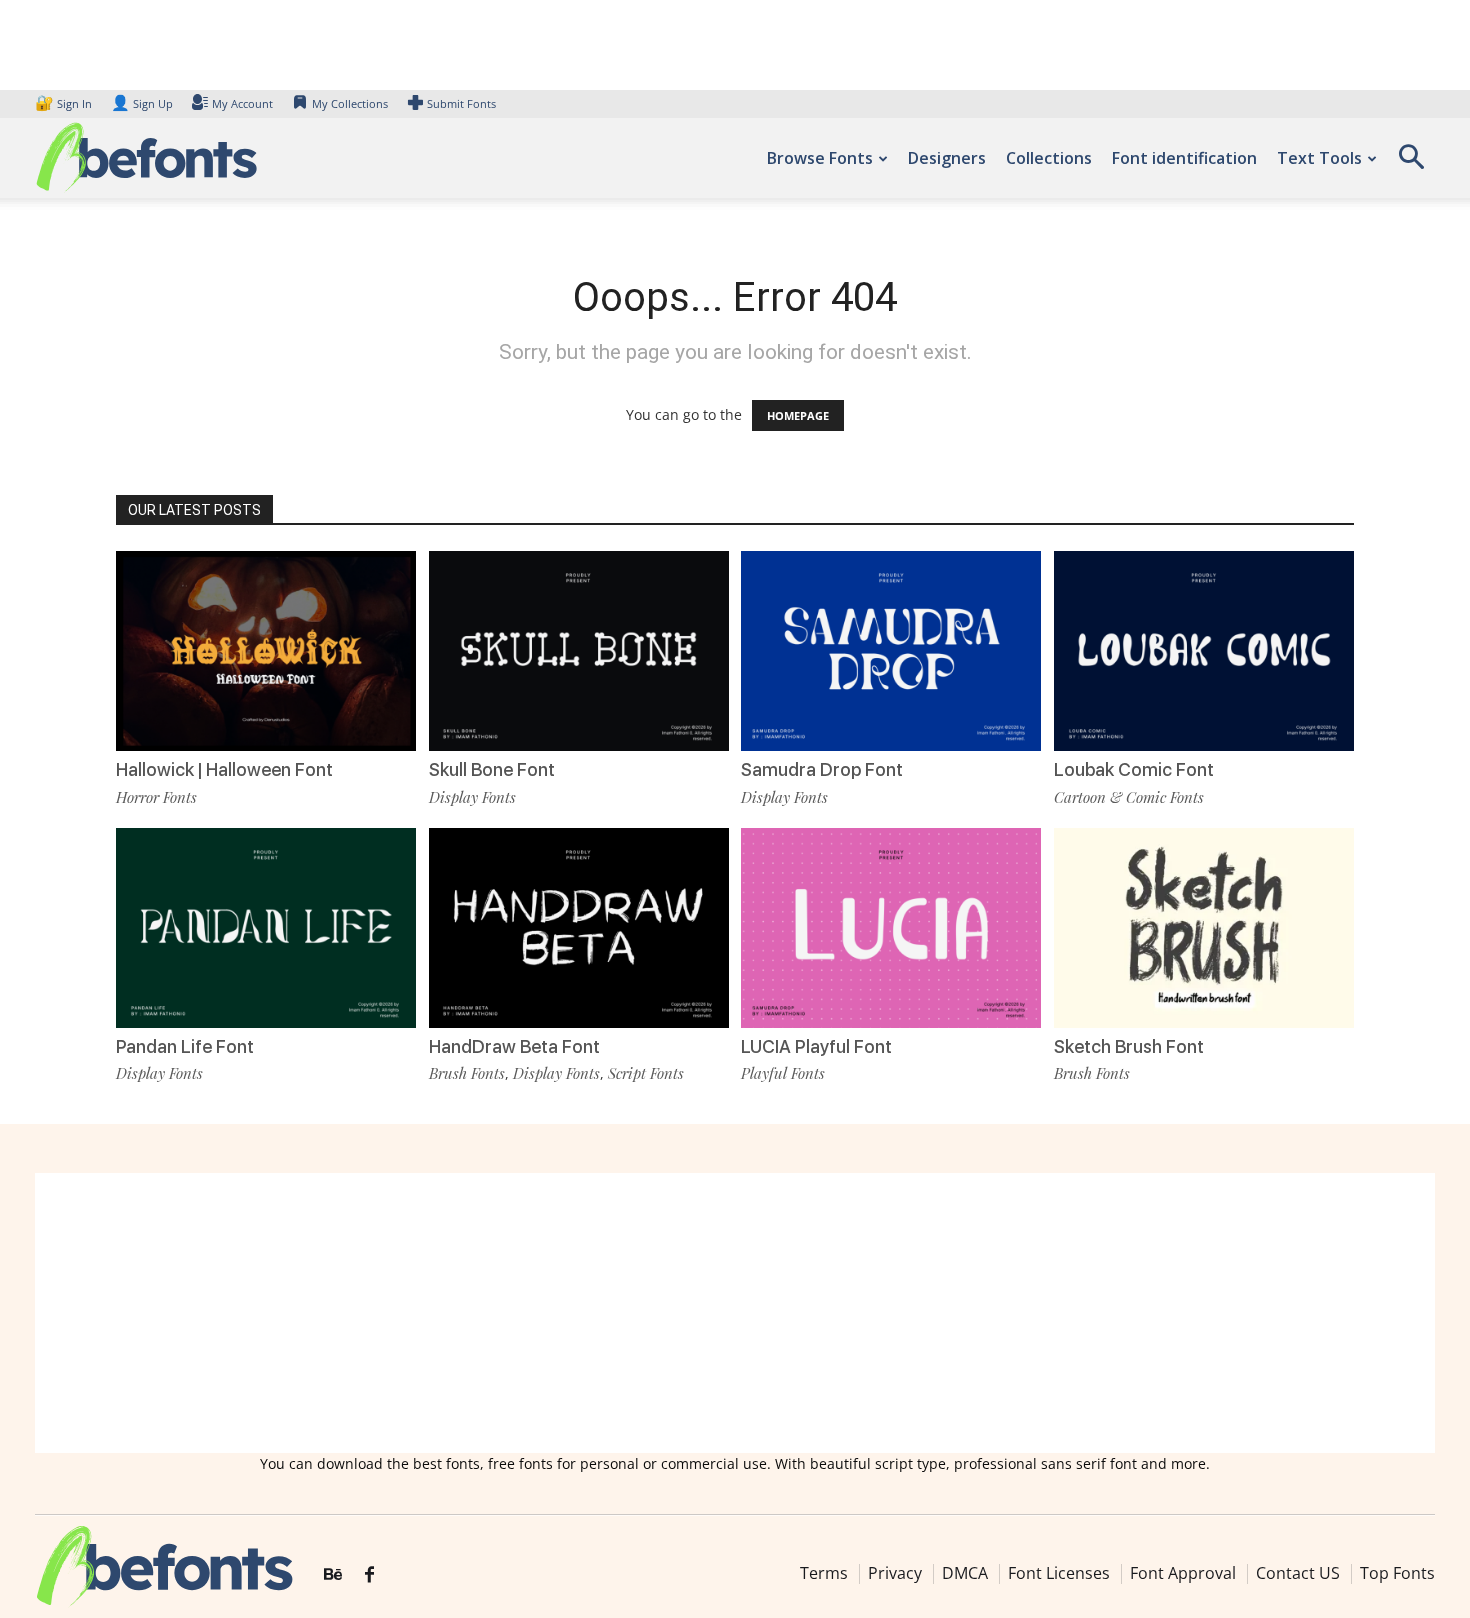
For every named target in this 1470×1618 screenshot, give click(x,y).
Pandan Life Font (185, 1046)
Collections (1049, 158)
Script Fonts (646, 1073)
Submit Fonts (461, 103)
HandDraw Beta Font (514, 1046)
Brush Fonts (467, 1073)
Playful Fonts (783, 1073)
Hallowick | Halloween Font (224, 769)
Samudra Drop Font (822, 769)
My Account (242, 103)
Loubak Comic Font (1134, 769)
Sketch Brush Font (1129, 1046)
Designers (947, 158)
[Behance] (333, 1575)
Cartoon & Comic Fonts (1129, 797)
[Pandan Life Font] (266, 928)
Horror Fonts (156, 797)
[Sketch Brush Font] (1204, 928)
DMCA (965, 1573)
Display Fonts (472, 797)
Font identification (1184, 158)
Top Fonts (1397, 1573)
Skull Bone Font (492, 769)
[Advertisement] (735, 1313)
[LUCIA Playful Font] (891, 928)
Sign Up (142, 103)
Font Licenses (1059, 1573)
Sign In (65, 103)
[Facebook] (369, 1575)
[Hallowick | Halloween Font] (266, 651)
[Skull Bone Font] (579, 651)
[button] (1411, 163)
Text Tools (1319, 158)
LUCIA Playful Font (816, 1046)
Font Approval (1183, 1573)
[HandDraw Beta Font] (579, 928)
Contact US (1298, 1573)
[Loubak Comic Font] (1204, 651)
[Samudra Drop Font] (891, 651)
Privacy (895, 1573)
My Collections (350, 103)
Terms (824, 1573)
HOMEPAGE (798, 415)
